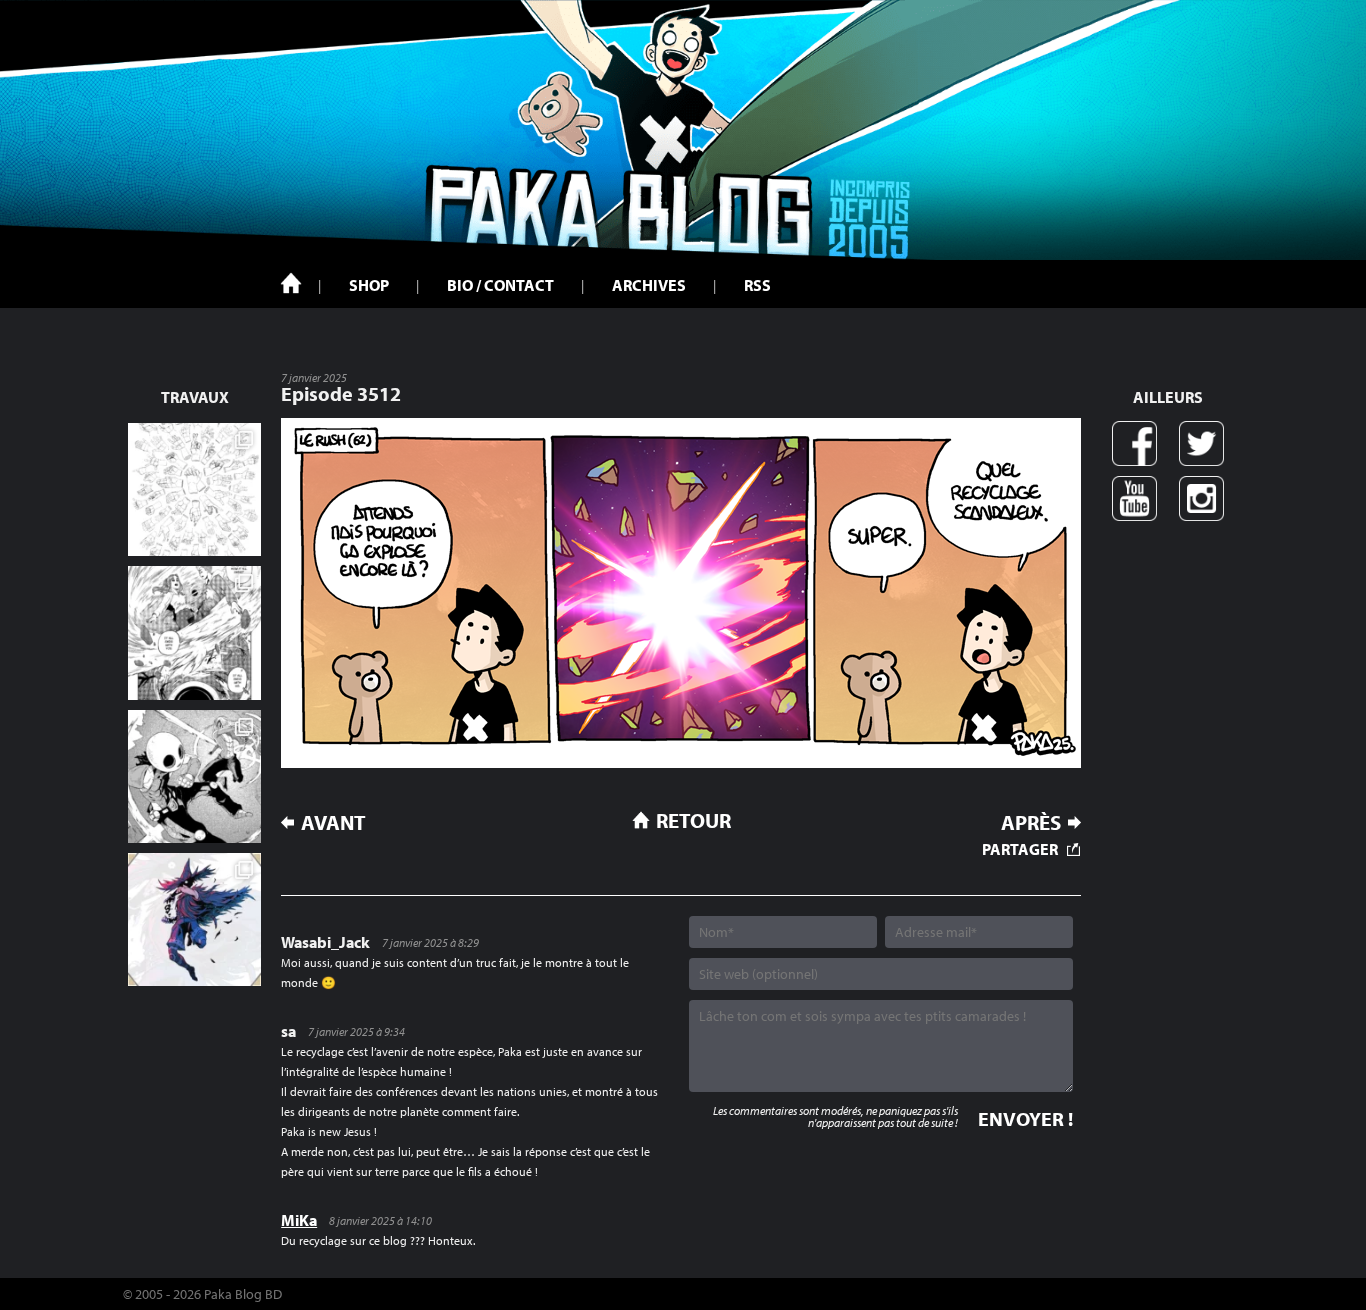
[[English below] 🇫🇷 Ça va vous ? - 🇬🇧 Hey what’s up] (194, 489)
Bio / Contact (500, 285)
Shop (369, 285)
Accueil (291, 283)
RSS (757, 285)
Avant (333, 822)
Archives (649, 285)
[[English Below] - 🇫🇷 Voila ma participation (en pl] (194, 919)
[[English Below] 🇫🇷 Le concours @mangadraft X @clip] (194, 632)
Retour (693, 820)
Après (1031, 822)
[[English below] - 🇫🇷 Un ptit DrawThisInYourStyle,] (194, 776)
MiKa (299, 1220)
